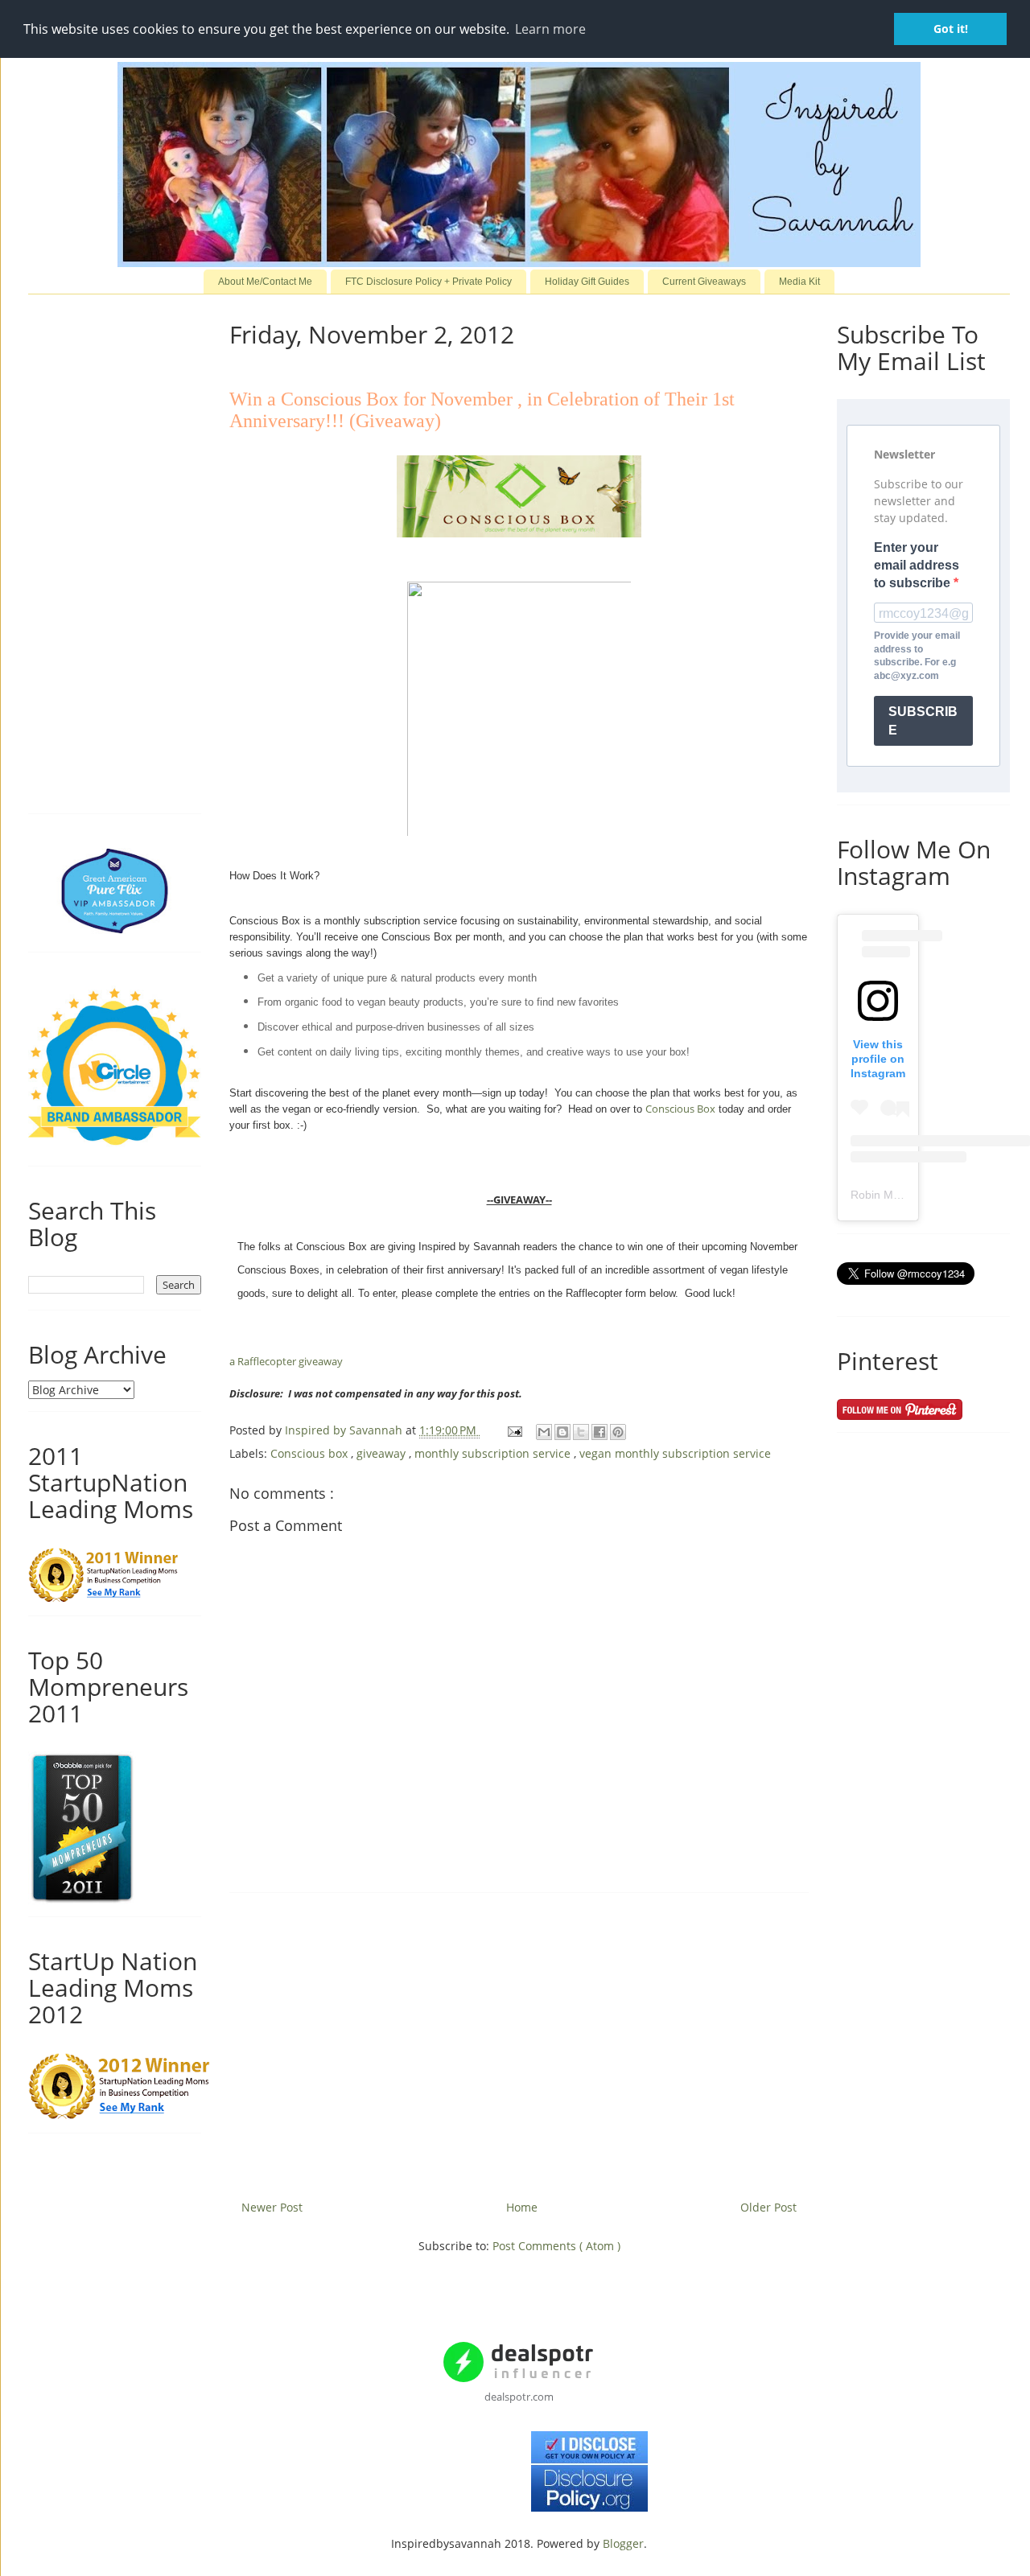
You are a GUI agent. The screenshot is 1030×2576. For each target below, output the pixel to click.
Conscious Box (680, 1109)
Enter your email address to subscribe (917, 566)
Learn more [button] (550, 29)
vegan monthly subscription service (675, 1453)
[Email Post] (514, 1430)
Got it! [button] (951, 29)
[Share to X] (581, 1432)
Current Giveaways (704, 282)
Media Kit (799, 282)
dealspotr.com (519, 2397)
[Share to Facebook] (599, 1432)
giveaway (383, 1453)
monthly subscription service (494, 1453)
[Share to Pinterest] (618, 1432)
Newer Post (272, 2207)
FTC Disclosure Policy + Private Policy (428, 282)
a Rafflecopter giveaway (286, 1361)
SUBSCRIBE (923, 721)
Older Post (768, 2207)
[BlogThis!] (562, 1432)
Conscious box (311, 1453)
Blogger (623, 2543)
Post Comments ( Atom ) (556, 2246)
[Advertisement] (519, 2040)
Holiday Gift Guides (587, 282)
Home (522, 2207)
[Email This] (544, 1432)
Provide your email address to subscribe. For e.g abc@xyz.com (917, 656)
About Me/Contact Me (265, 282)
